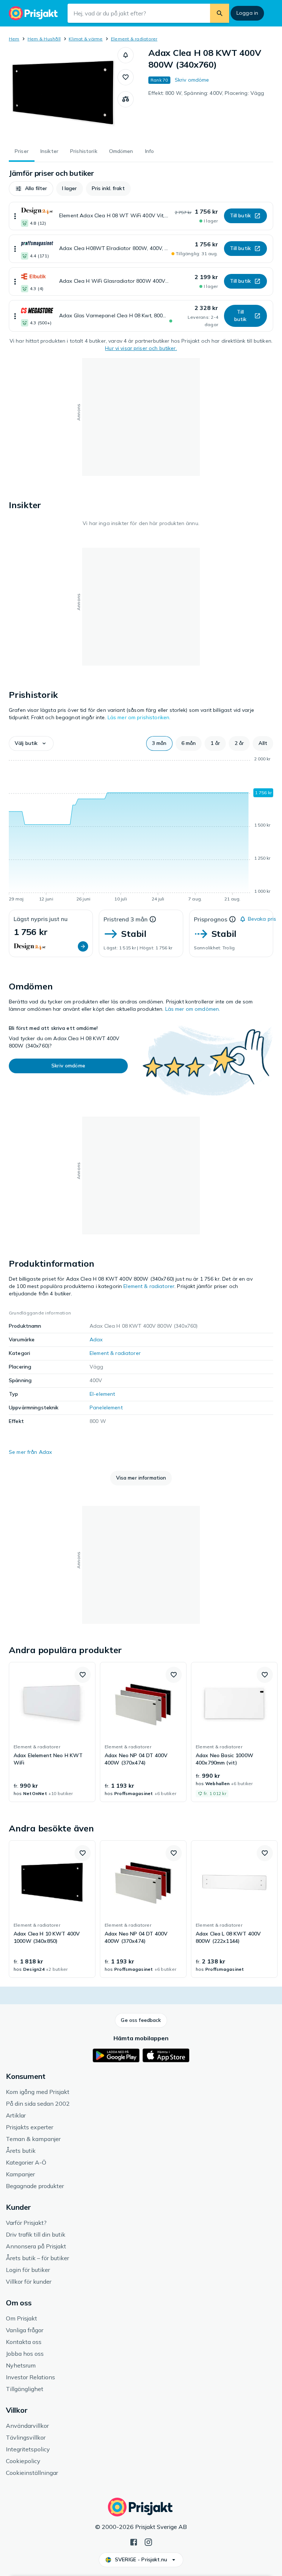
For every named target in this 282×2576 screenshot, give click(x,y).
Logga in (247, 13)
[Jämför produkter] (126, 99)
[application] (141, 830)
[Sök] (220, 13)
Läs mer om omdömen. (193, 1009)
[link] (52, 1732)
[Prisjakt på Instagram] (148, 2541)
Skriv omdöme (192, 80)
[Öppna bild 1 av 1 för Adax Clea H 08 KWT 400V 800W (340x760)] (63, 93)
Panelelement (106, 1407)
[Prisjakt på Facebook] (134, 2541)
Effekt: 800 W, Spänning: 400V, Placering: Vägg (206, 93)
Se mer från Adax (30, 1452)
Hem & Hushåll (44, 39)
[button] (126, 55)
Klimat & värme (86, 39)
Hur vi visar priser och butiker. (141, 348)
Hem (14, 39)
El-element (102, 1394)
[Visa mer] (15, 216)
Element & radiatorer (134, 39)
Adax (96, 1339)
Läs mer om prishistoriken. (139, 717)
